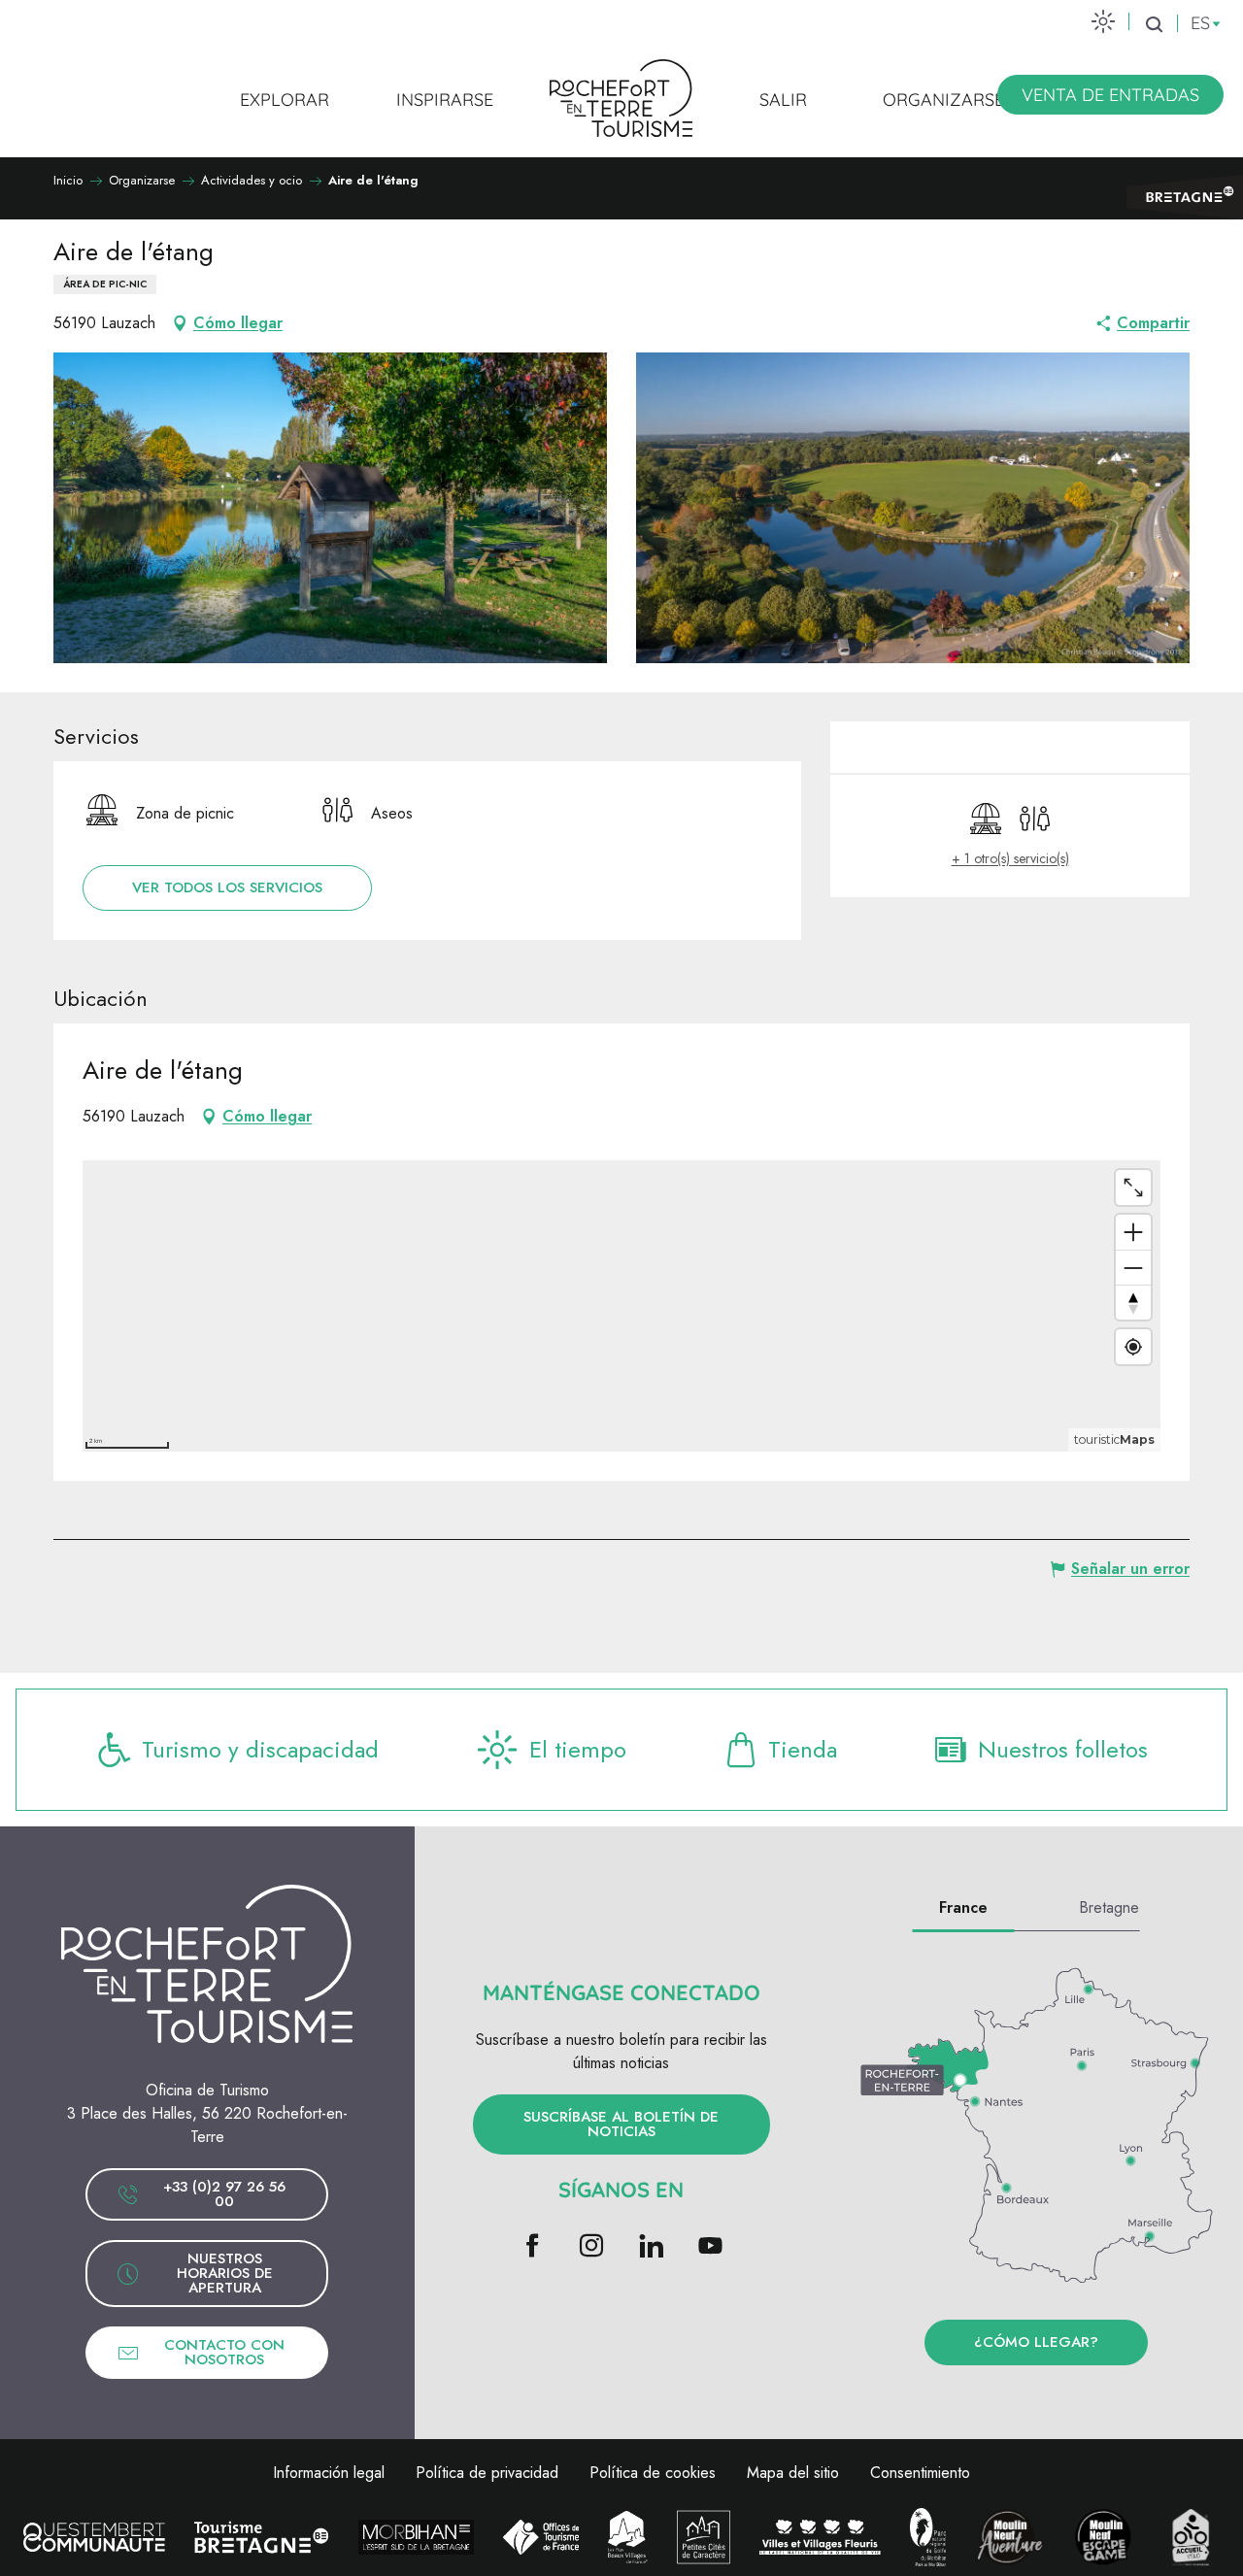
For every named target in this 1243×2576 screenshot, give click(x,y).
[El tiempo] (1103, 21)
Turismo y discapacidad (260, 1749)
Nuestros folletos (1063, 1749)
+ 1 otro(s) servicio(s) (1010, 859)
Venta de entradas (1110, 95)
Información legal (329, 2473)
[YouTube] (710, 2247)
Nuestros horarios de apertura (225, 2273)
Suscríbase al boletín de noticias (621, 2124)
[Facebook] (533, 2247)
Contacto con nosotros (224, 2352)
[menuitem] (285, 99)
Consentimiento (920, 2473)
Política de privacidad (487, 2473)
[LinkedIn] (651, 2247)
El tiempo (578, 1749)
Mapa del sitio (793, 2473)
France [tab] (963, 1907)
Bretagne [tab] (1109, 1907)
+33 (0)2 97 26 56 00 (224, 2194)
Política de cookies (653, 2473)
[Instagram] (592, 2247)
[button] (1154, 24)
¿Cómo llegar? (1036, 2342)
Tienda (803, 1749)
